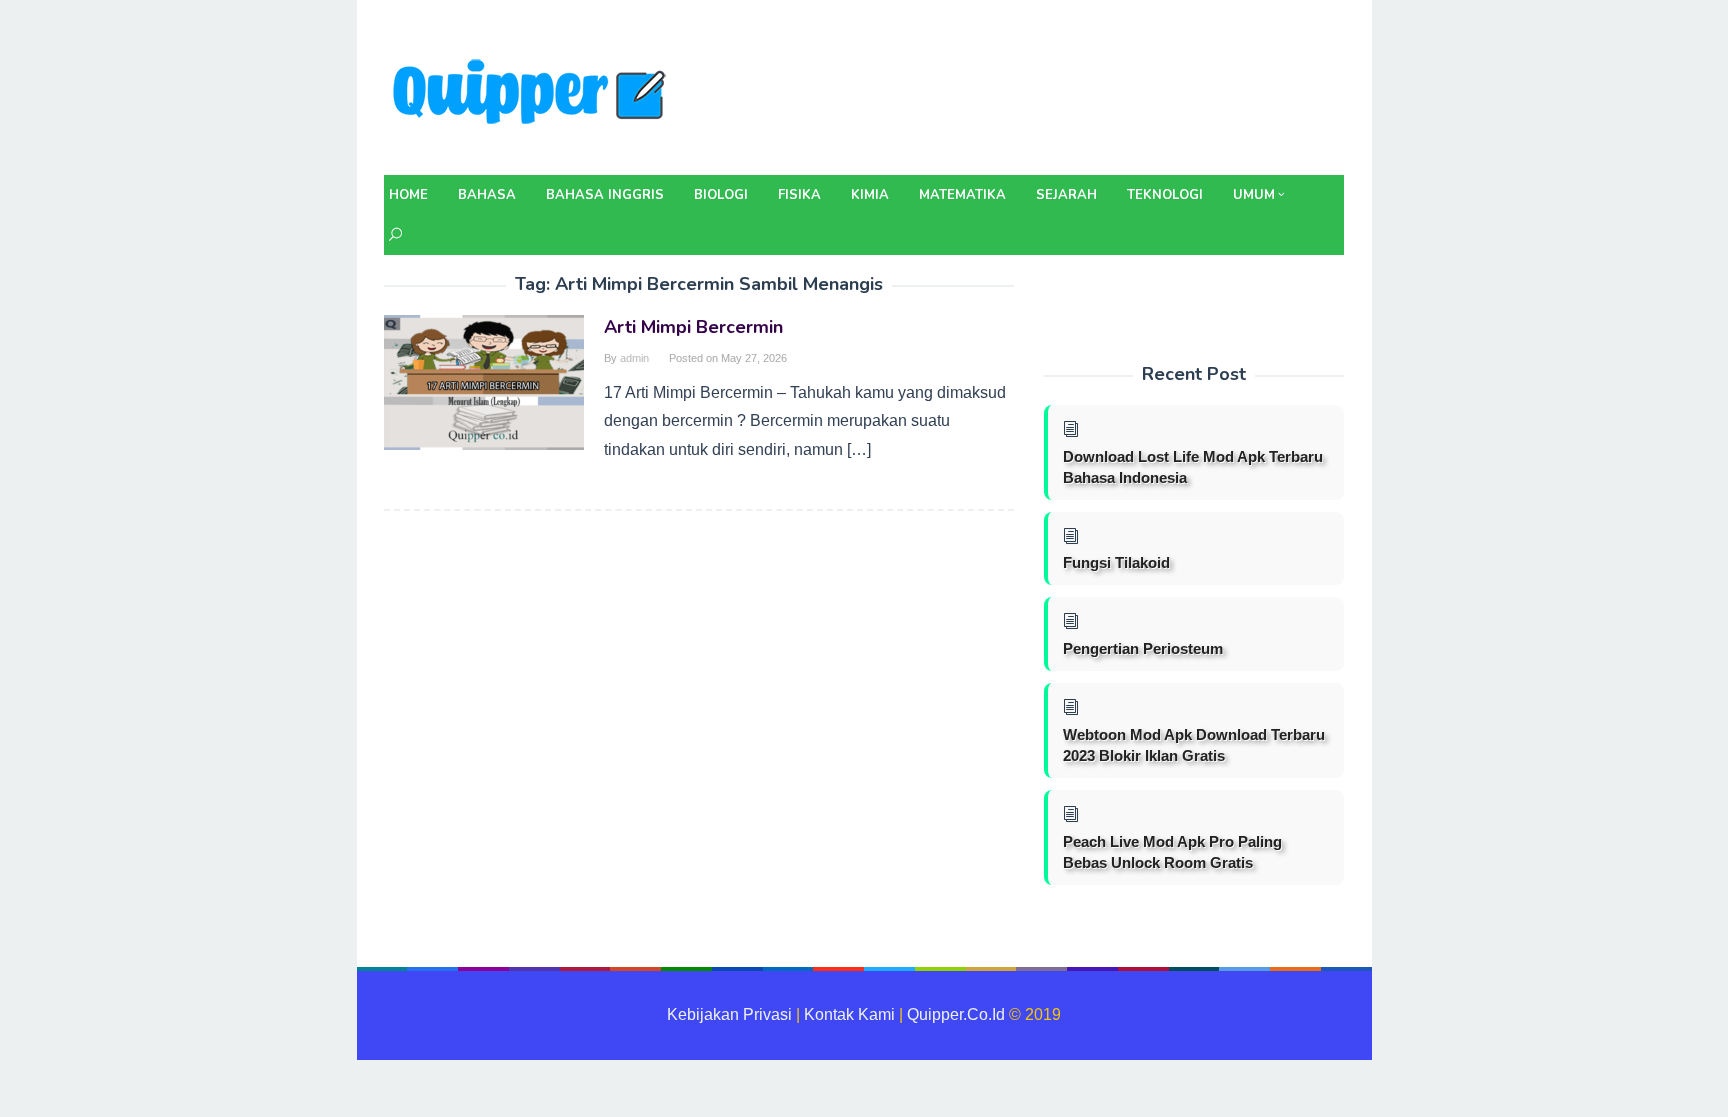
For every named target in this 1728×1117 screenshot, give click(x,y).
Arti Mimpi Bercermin (693, 327)
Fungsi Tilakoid (1116, 562)
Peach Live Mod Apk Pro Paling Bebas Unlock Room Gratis (1172, 852)
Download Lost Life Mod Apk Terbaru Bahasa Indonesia (1193, 467)
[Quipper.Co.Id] (534, 93)
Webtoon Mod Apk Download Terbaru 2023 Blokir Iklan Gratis (1194, 745)
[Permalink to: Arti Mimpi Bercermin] (484, 381)
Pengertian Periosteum (1143, 648)
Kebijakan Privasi (729, 1014)
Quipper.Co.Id (956, 1014)
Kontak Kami (849, 1014)
